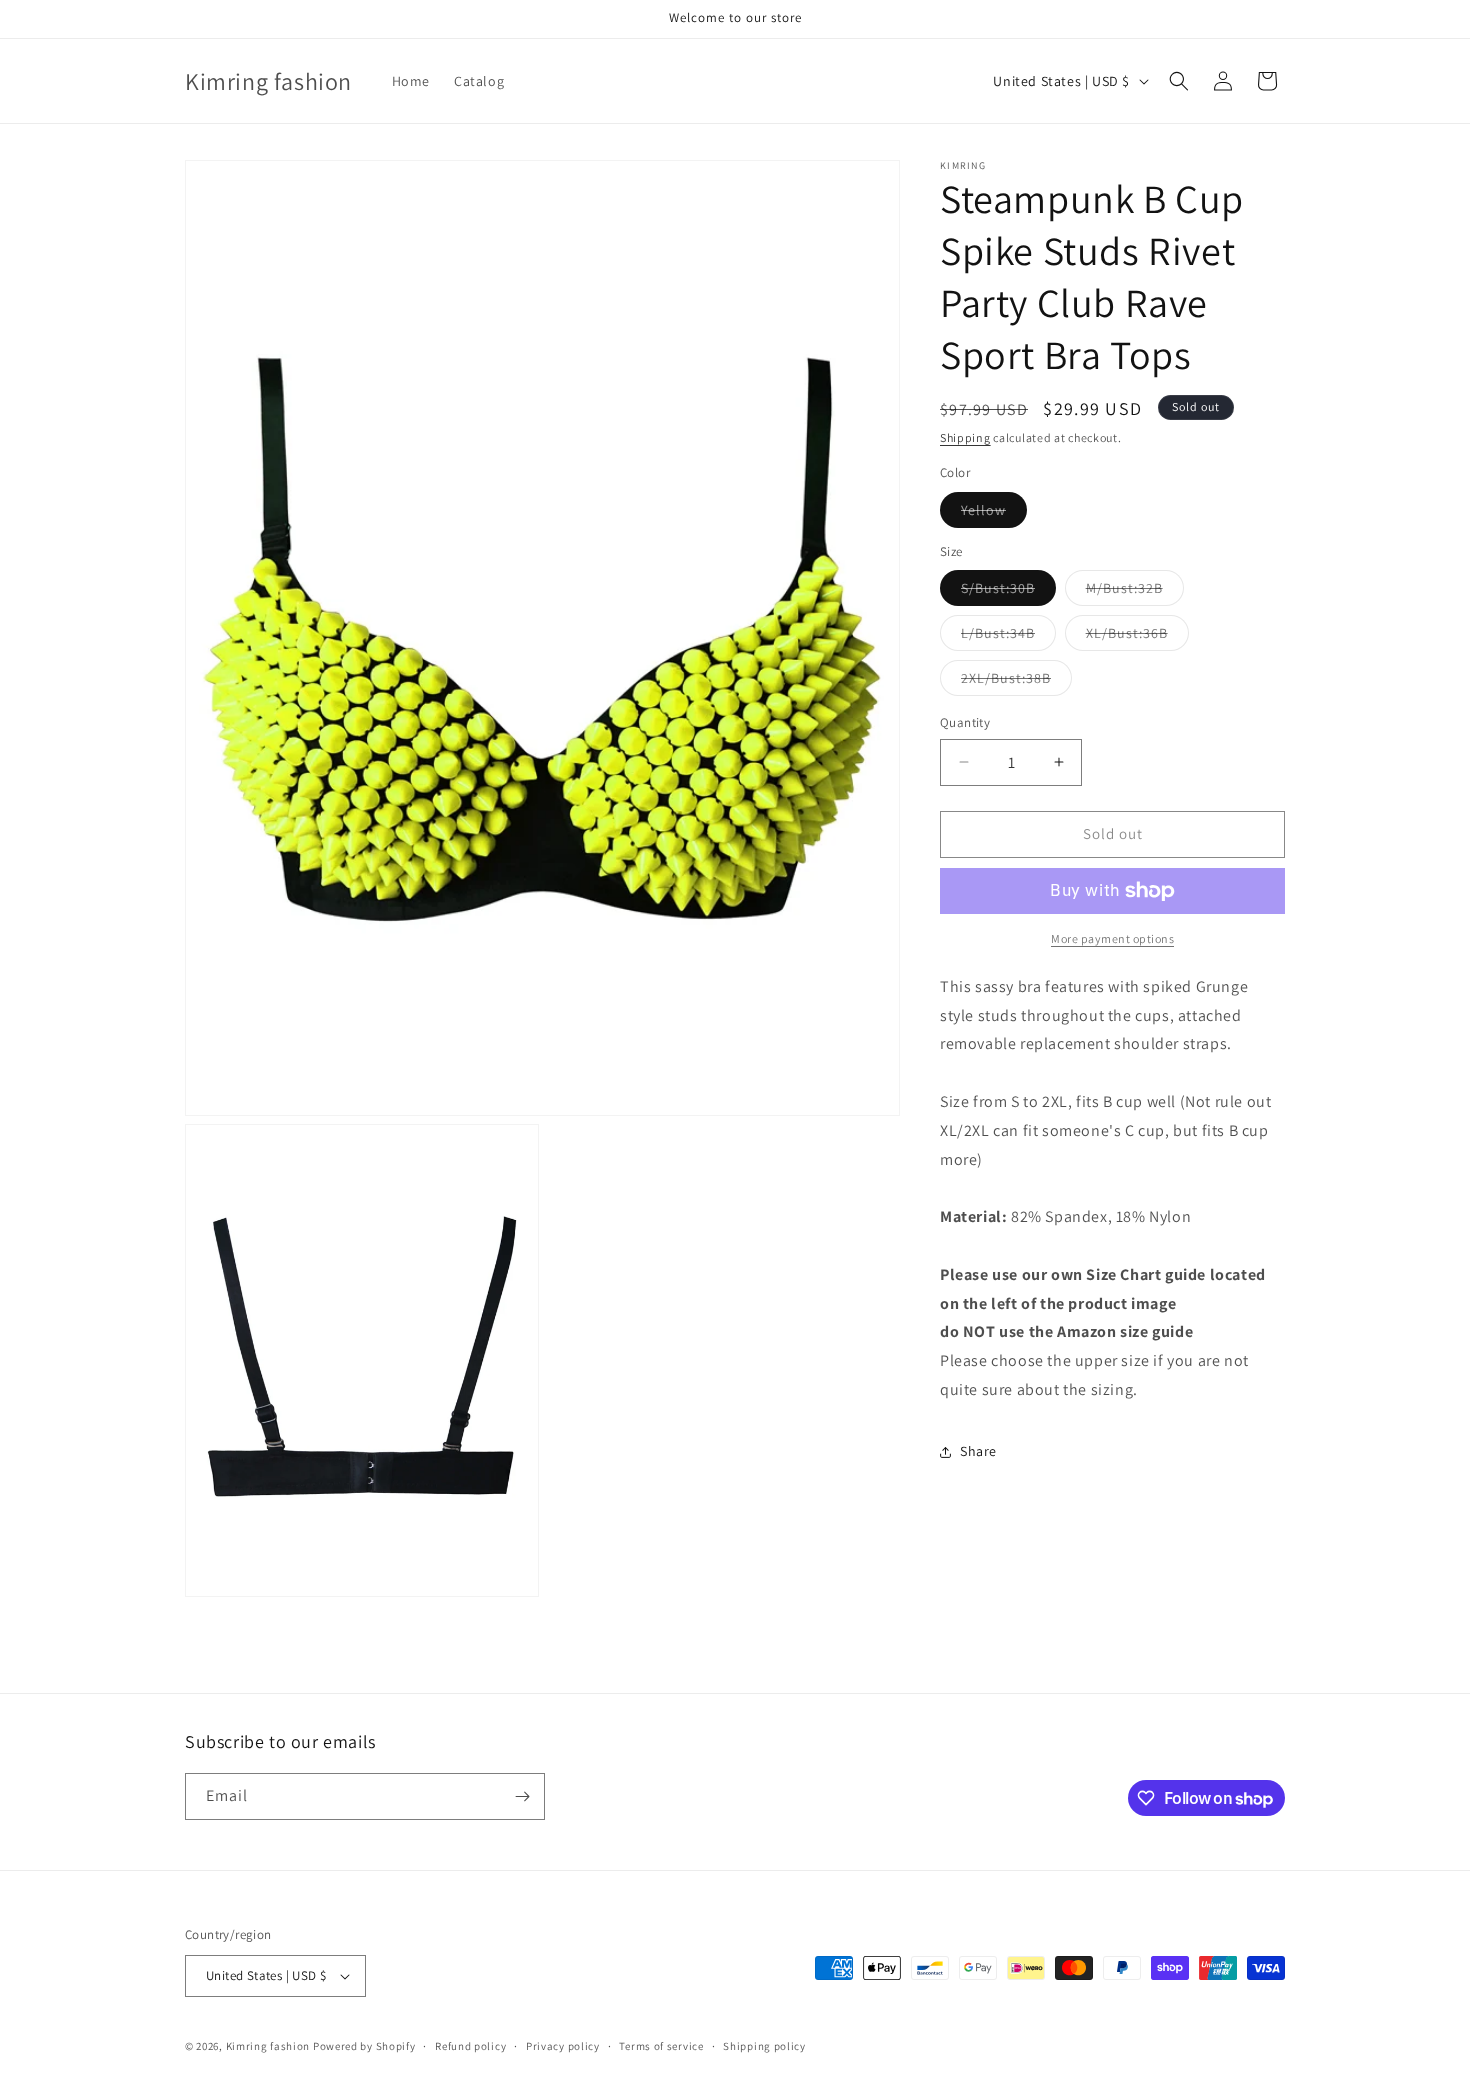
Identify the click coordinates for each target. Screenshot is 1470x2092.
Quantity (965, 722)
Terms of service (661, 2046)
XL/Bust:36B (1137, 637)
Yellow (994, 514)
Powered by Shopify (364, 2046)
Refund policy (470, 2046)
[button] (1179, 81)
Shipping (965, 437)
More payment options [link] (1112, 938)
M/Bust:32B (1135, 592)
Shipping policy (764, 2046)
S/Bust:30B (1008, 592)
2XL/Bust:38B (1016, 682)
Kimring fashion (268, 2046)
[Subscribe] (522, 1796)
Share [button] (978, 1451)
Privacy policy (563, 2046)
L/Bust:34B (1008, 637)
